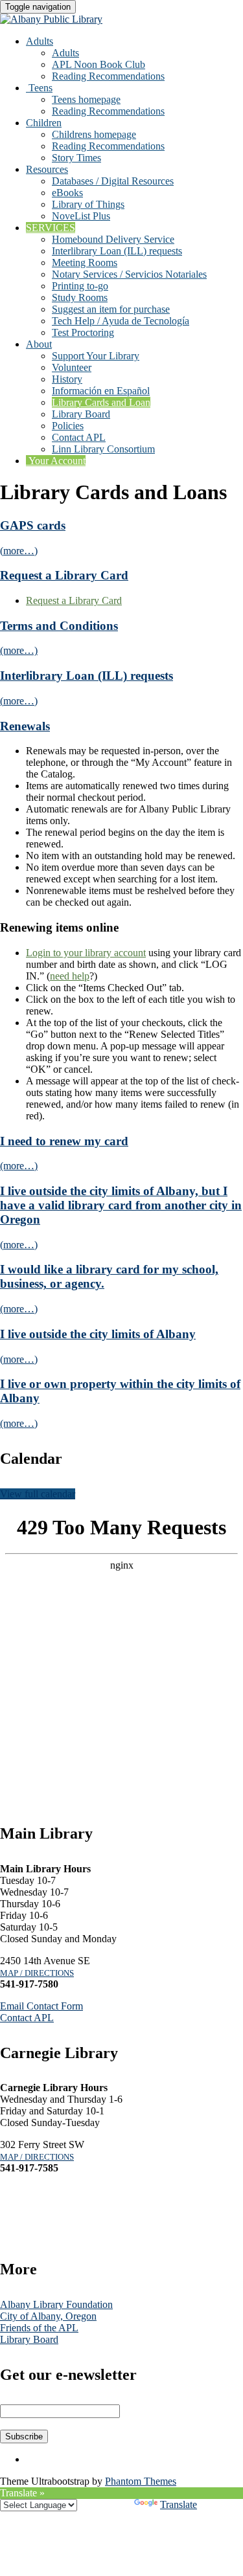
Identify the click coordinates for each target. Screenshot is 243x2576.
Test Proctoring (83, 332)
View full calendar (38, 1494)
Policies (68, 426)
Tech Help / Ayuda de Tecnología (121, 321)
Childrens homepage (94, 134)
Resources (47, 169)
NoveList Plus (81, 216)
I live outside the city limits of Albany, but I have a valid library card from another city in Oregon (121, 1205)
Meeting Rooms (85, 263)
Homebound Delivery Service (113, 239)
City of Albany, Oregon (48, 2316)
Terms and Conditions (59, 626)
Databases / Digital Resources (113, 181)
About (39, 344)
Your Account (56, 461)
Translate (179, 2504)
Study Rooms (80, 297)
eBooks (67, 193)
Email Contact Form (41, 2006)
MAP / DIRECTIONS (37, 1973)
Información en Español (101, 391)
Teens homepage (86, 99)
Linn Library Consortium (103, 449)
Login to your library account (86, 953)
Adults (40, 41)
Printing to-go (80, 286)
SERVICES (51, 228)
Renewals (25, 726)
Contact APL (79, 437)
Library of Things (88, 204)
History (67, 379)
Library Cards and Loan (101, 402)
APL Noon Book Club (98, 64)
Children (44, 123)
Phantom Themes (141, 2481)
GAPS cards (33, 525)
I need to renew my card (64, 1141)
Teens (39, 88)
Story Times (76, 158)
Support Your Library (96, 356)
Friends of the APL (39, 2328)
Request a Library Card (64, 575)
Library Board (81, 414)
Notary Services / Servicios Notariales (129, 274)
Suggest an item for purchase (111, 309)
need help (70, 976)
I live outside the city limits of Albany (98, 1334)
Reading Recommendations (108, 76)
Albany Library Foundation (56, 2304)
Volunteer (72, 367)
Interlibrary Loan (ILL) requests (117, 251)
